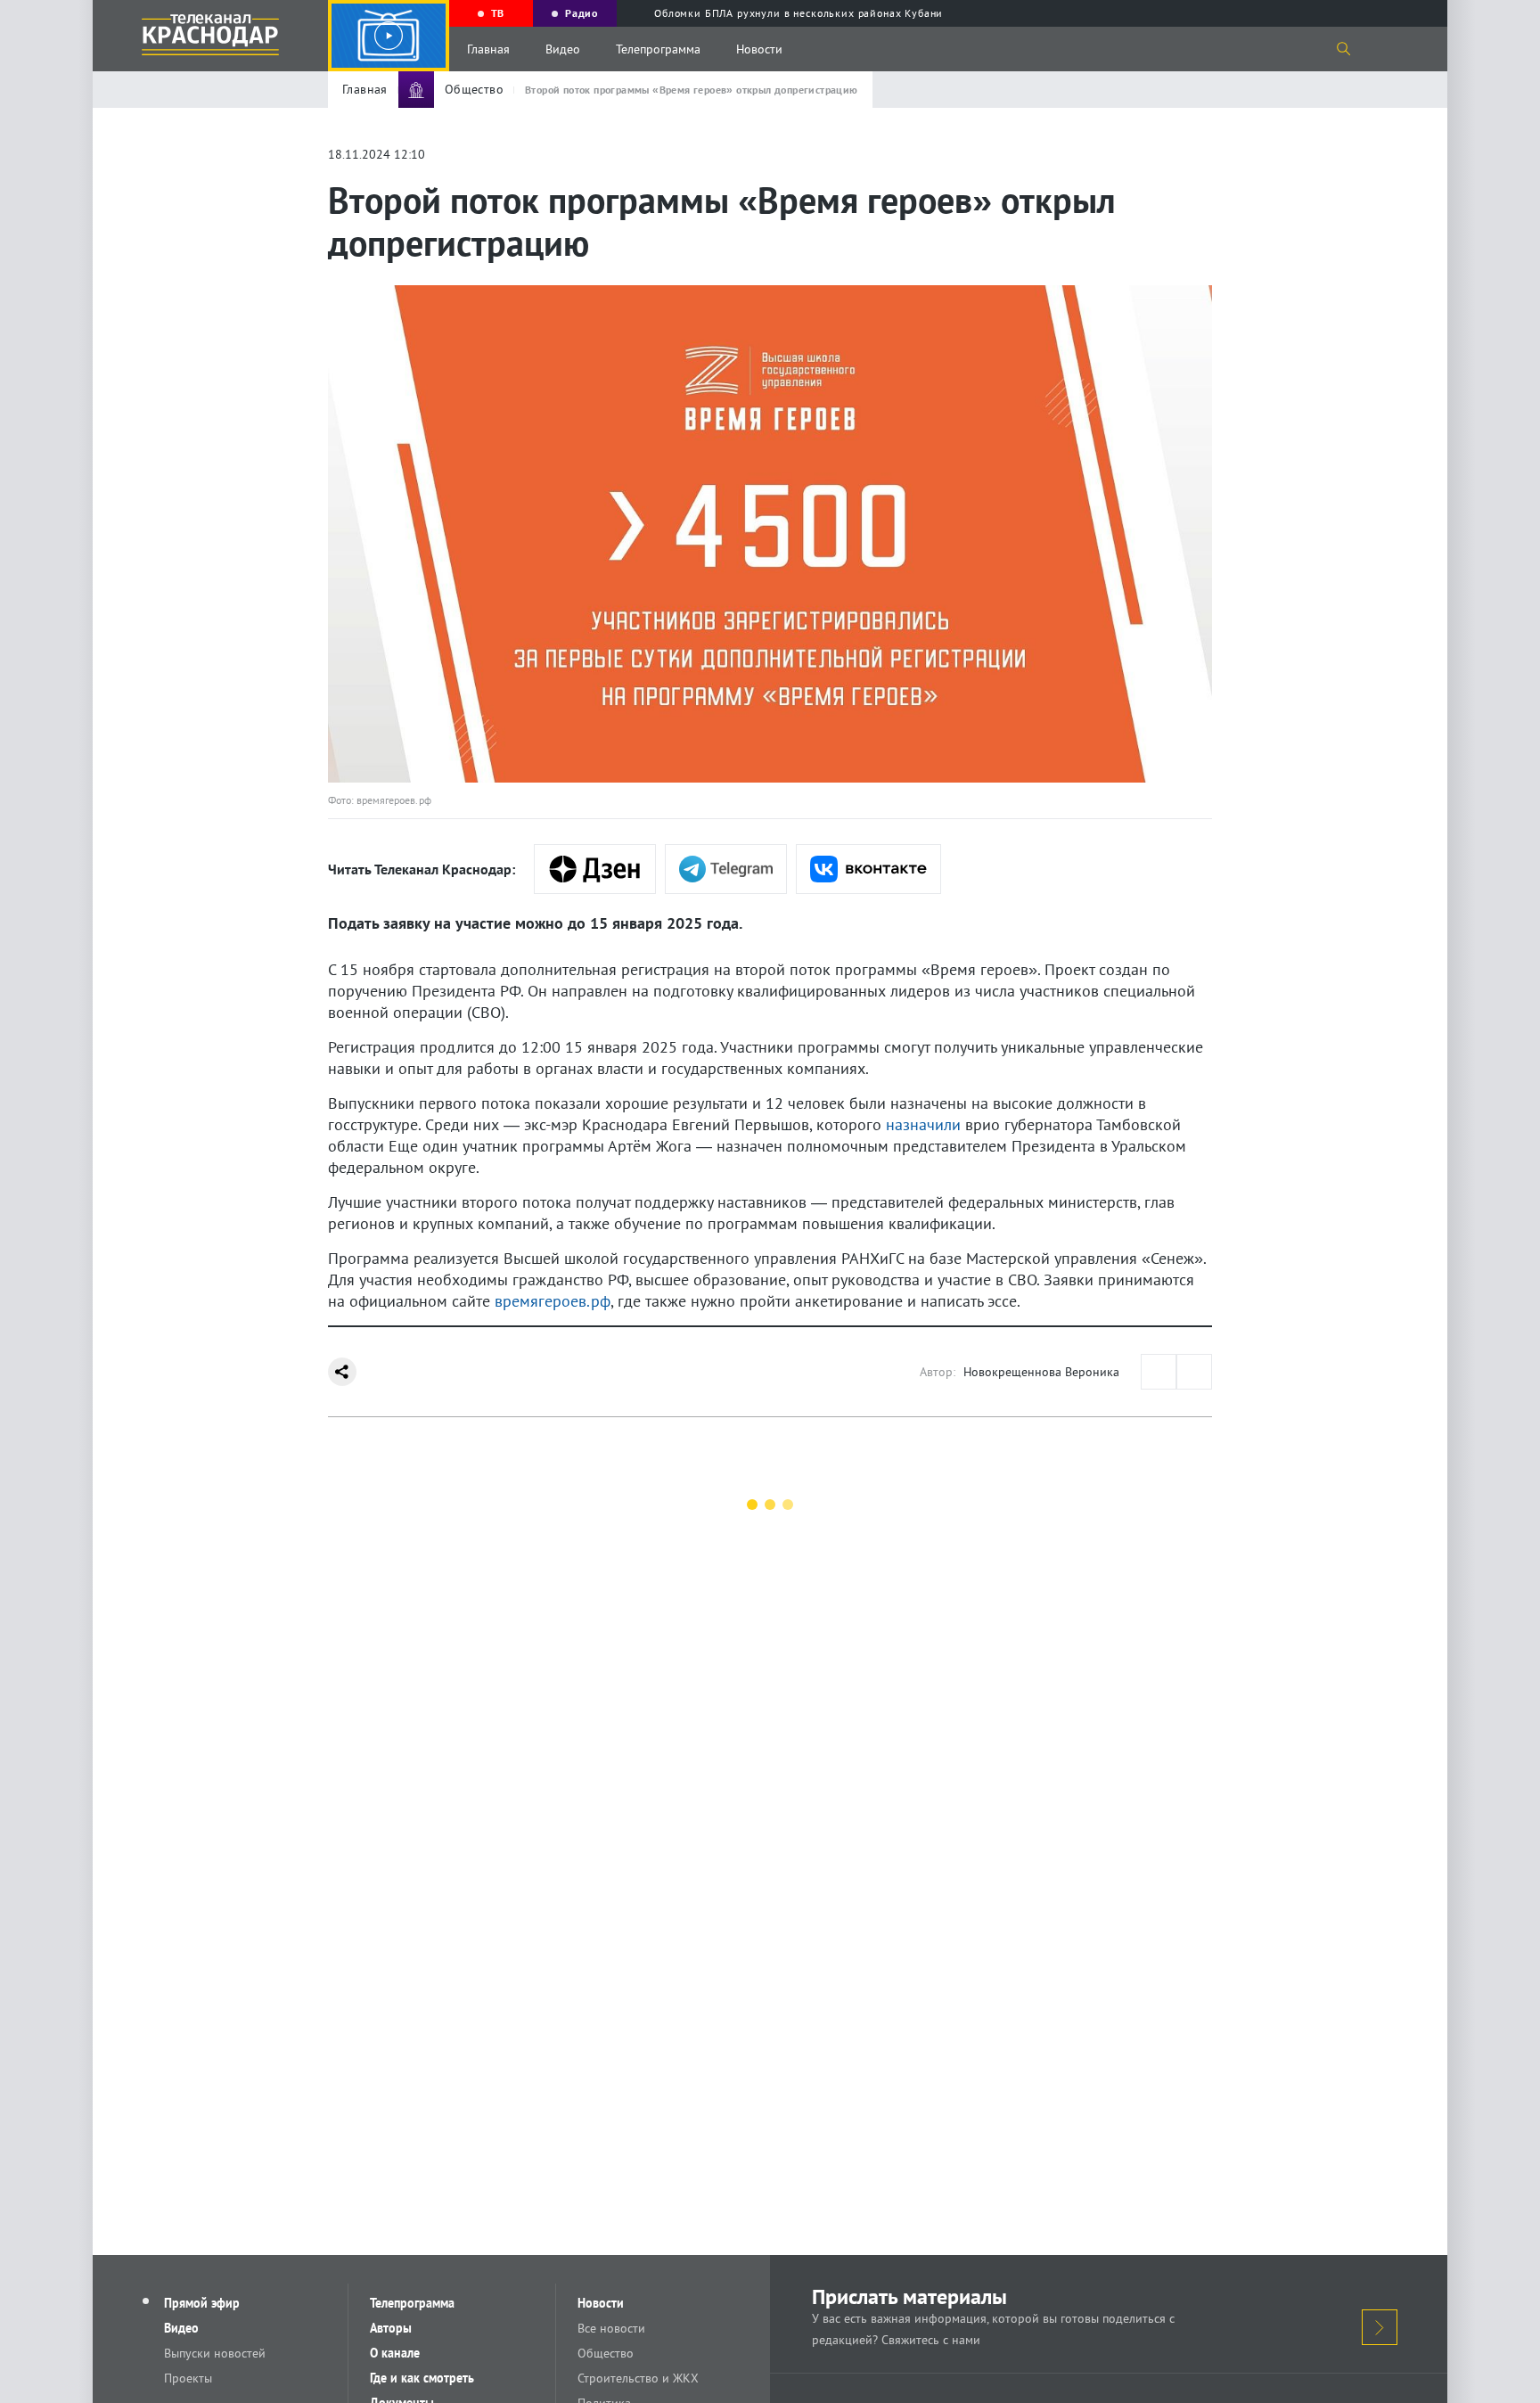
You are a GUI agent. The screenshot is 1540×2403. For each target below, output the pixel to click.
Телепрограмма (658, 49)
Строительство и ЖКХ (638, 2378)
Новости (759, 49)
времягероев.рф (553, 1301)
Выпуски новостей (215, 2353)
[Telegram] (726, 869)
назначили (923, 1124)
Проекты (188, 2378)
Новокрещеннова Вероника (1041, 1372)
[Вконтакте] (868, 869)
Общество (606, 2353)
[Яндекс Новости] (595, 869)
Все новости (611, 2328)
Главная (488, 49)
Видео (563, 49)
